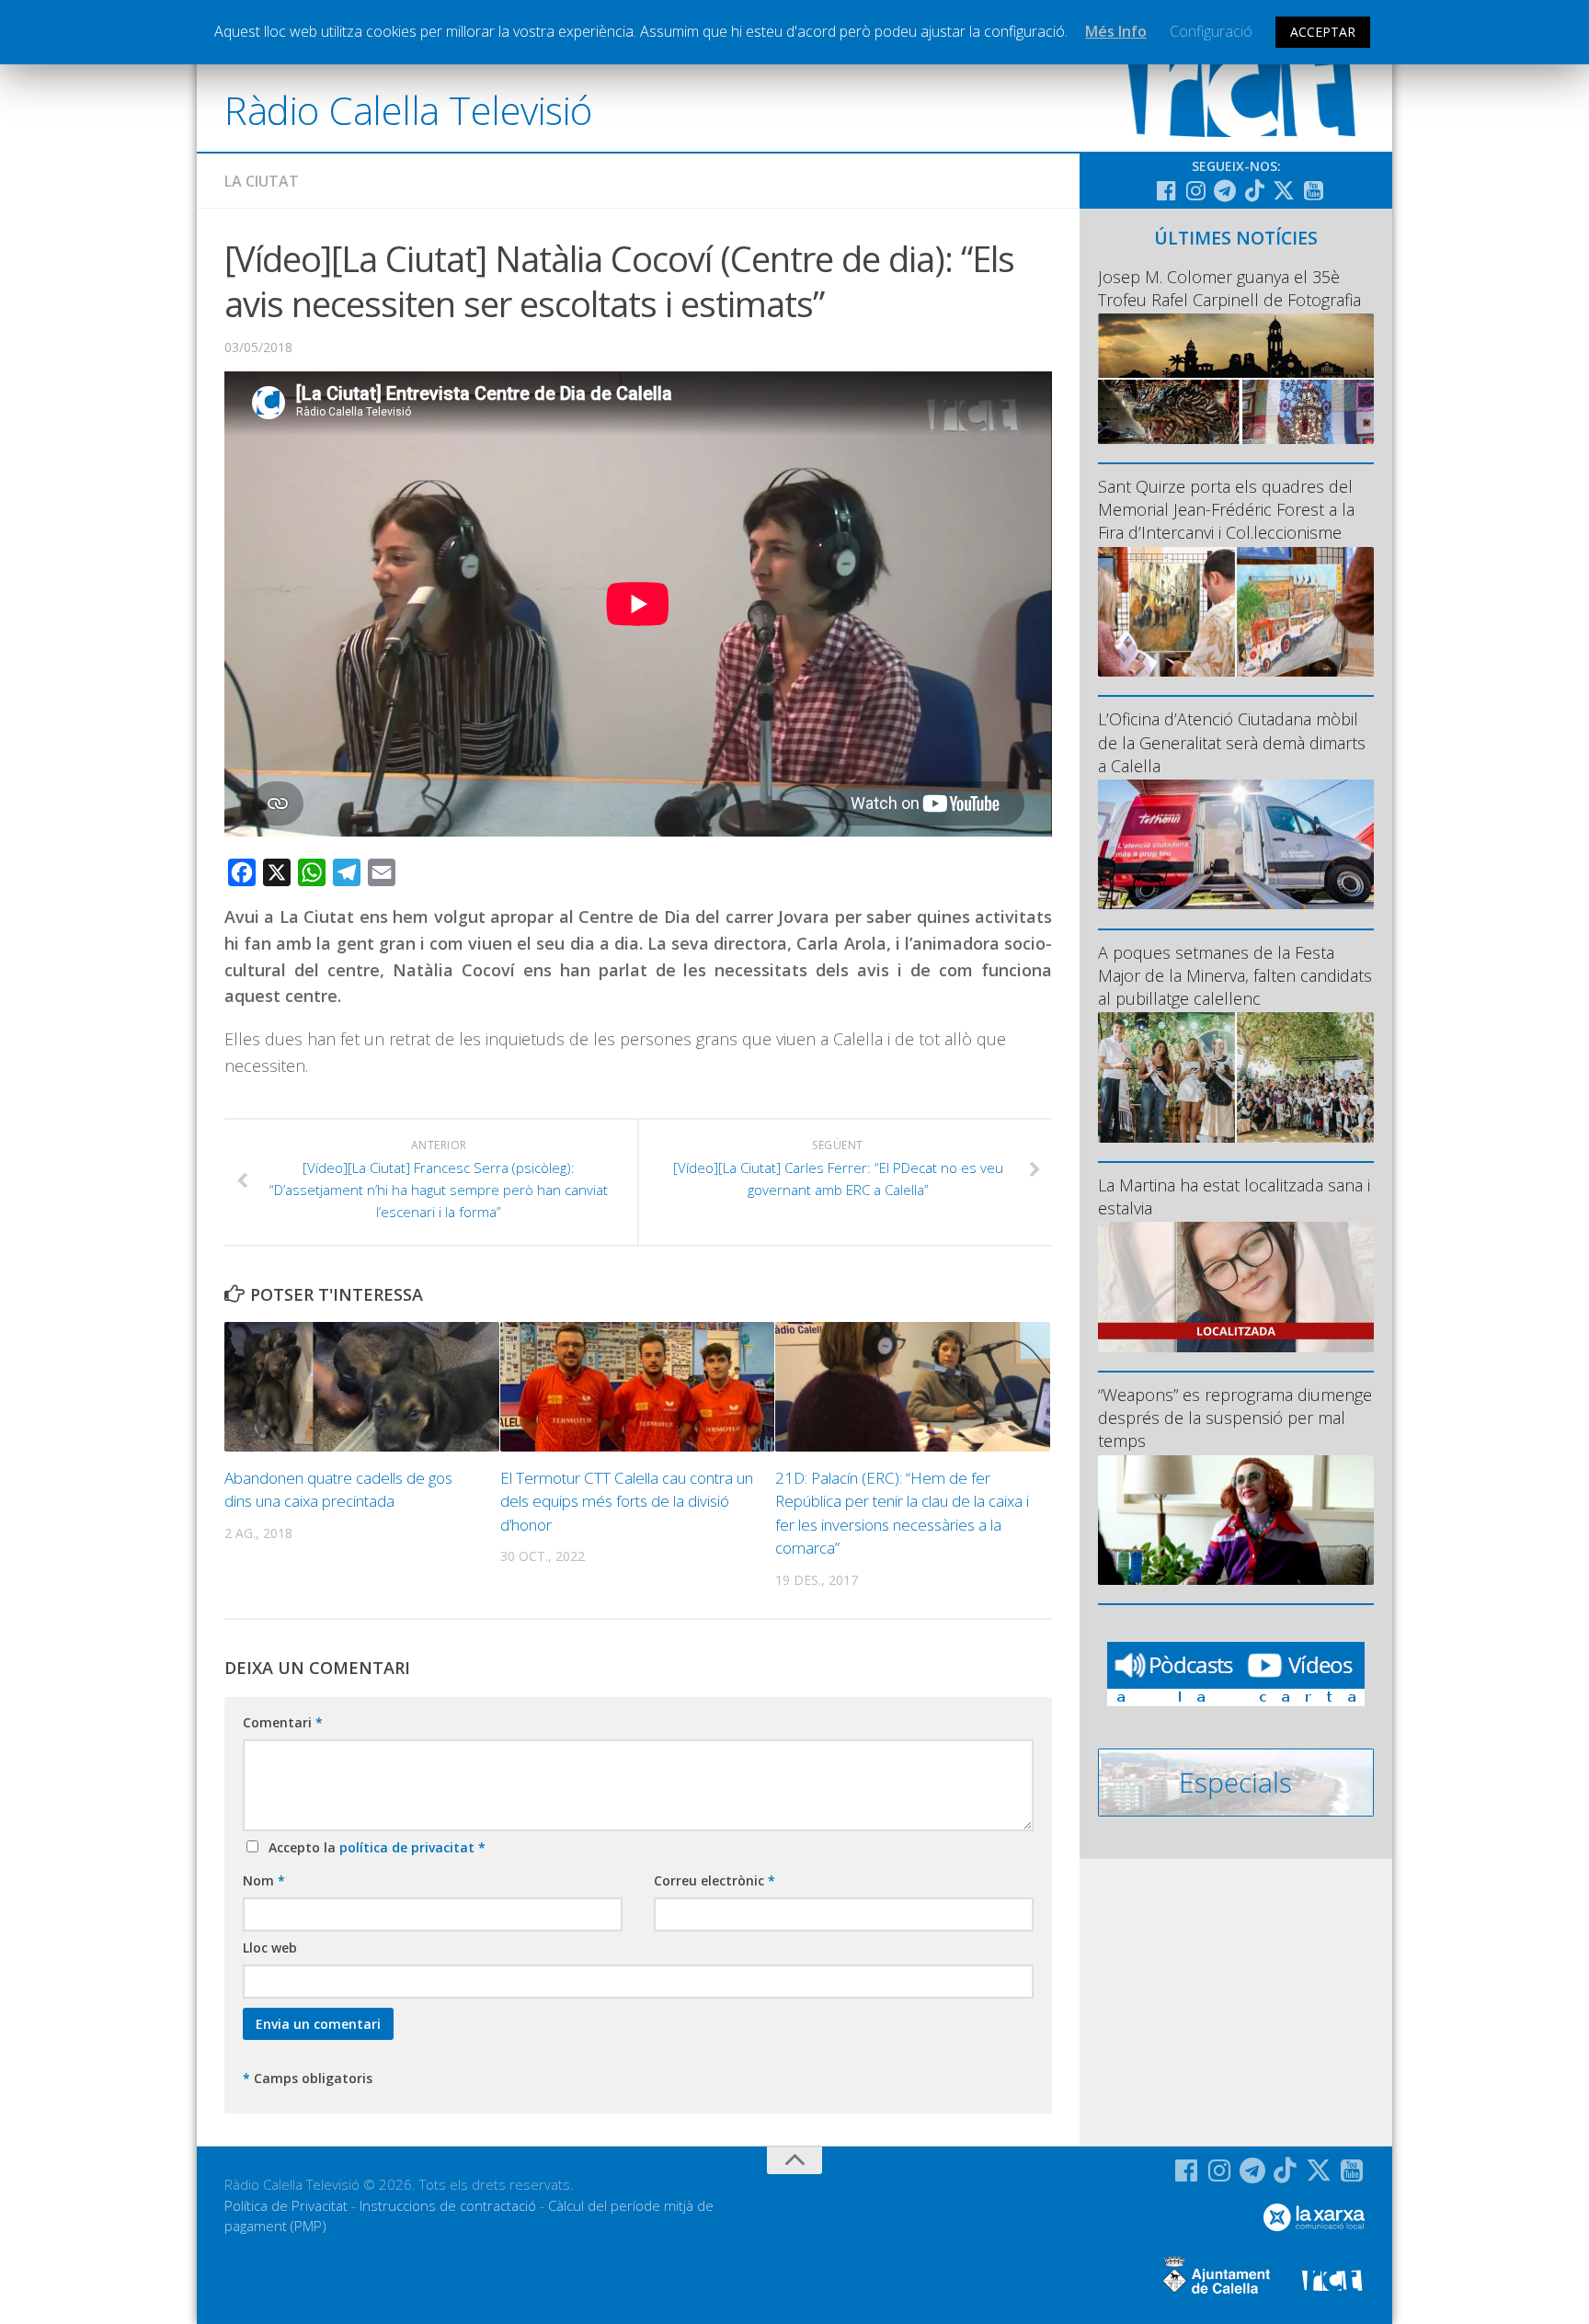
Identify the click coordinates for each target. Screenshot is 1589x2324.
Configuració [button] (1211, 31)
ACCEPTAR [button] (1323, 32)
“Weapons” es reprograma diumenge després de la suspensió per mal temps (1235, 1418)
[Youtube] (1313, 190)
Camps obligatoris (308, 2078)
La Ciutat (262, 181)
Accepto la (373, 1847)
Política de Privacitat (286, 2205)
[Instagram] (1195, 190)
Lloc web (270, 1948)
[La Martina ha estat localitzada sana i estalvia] (1236, 1287)
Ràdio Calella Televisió (408, 110)
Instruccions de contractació (448, 2205)
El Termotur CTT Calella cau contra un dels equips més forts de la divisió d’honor (627, 1501)
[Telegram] (1225, 190)
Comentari (283, 1722)
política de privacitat (409, 1847)
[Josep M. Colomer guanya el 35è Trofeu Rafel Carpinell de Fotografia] (1236, 378)
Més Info (1116, 31)
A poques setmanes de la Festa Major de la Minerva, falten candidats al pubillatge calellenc (1235, 975)
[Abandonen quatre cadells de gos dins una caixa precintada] (362, 1387)
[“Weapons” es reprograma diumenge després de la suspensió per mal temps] (1236, 1520)
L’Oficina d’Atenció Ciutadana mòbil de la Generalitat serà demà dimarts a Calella (1232, 742)
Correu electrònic (714, 1880)
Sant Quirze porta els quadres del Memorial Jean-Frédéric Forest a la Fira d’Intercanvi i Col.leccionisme (1226, 509)
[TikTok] (1254, 190)
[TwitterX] (1284, 190)
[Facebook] (1166, 190)
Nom (264, 1880)
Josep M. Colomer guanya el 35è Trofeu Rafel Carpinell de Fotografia (1229, 288)
